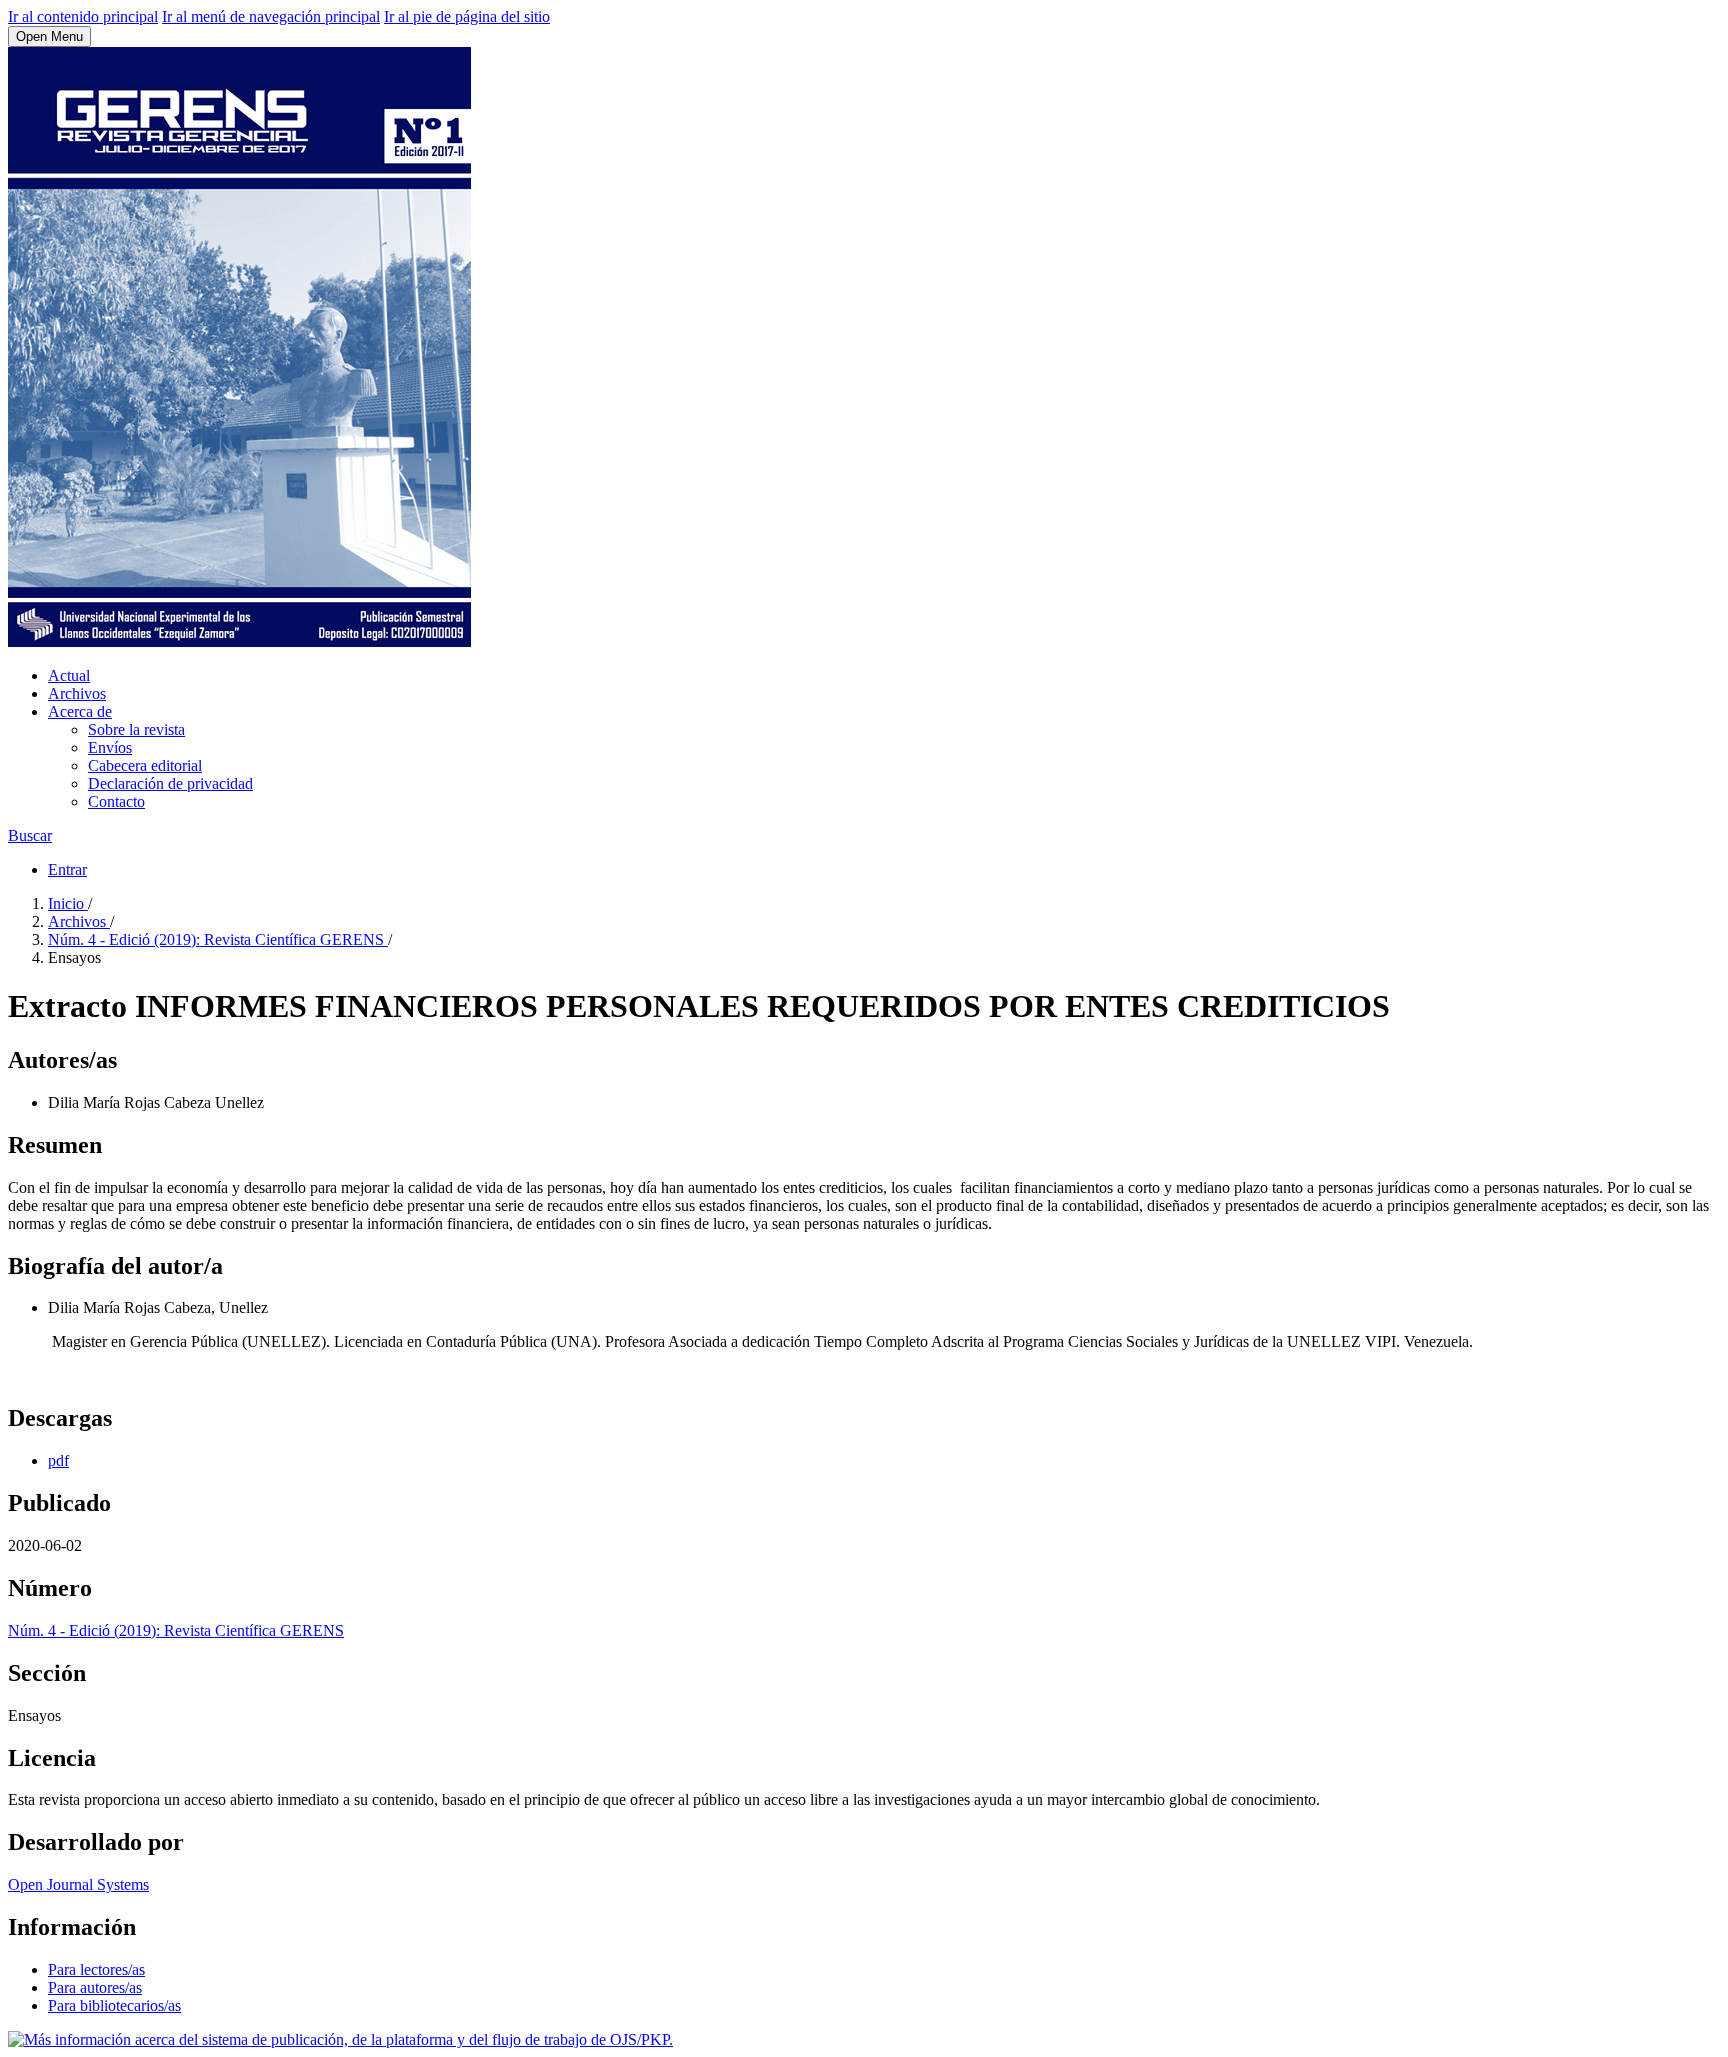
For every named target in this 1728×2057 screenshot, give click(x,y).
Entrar (67, 869)
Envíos (110, 747)
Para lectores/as (96, 1969)
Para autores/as (95, 1987)
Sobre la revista (136, 729)
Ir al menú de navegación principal (271, 16)
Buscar (30, 835)
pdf (58, 1460)
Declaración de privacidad (170, 783)
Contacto (116, 801)
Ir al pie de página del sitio (467, 16)
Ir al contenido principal (83, 16)
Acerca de (80, 711)
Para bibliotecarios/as (114, 2005)
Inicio (68, 903)
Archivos (77, 693)
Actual (69, 675)
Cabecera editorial (145, 765)
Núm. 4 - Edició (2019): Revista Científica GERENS (218, 939)
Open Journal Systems (78, 1884)
